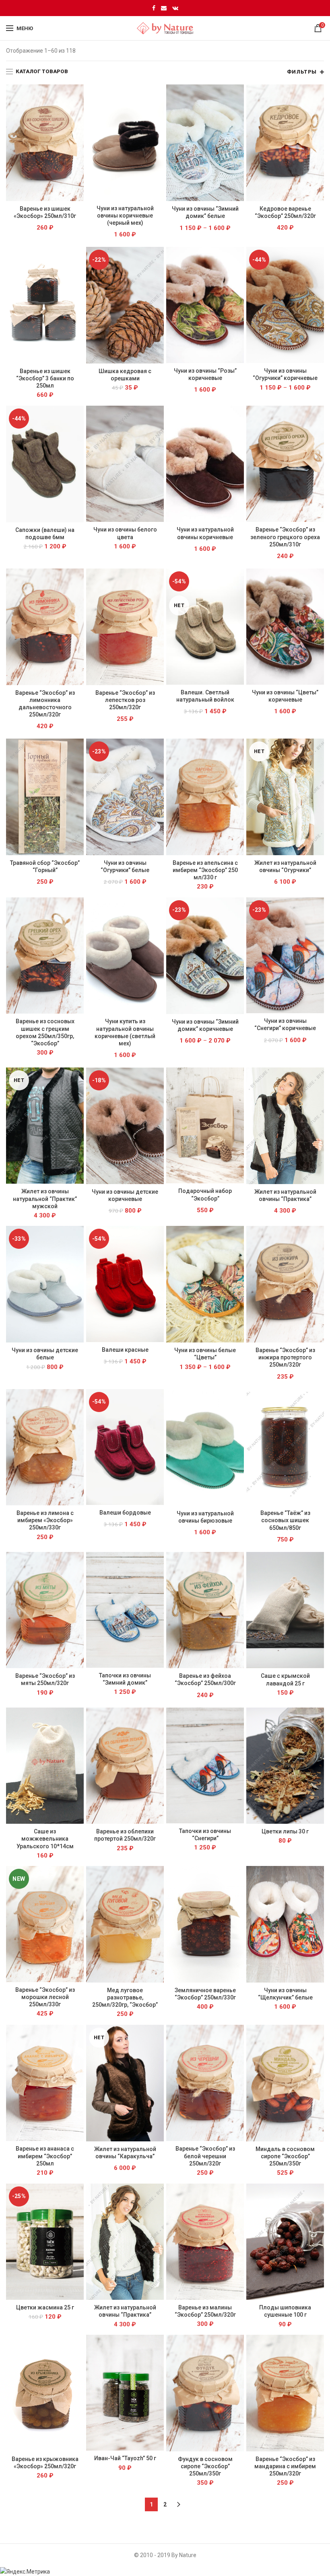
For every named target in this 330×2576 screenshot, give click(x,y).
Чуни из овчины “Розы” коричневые (205, 374)
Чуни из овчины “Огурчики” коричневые (285, 374)
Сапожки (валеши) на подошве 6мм (45, 534)
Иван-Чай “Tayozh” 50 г (125, 2458)
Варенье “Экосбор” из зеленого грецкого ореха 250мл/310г (285, 537)
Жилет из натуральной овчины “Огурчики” (285, 866)
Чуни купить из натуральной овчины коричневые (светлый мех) (125, 1032)
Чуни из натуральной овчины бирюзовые (205, 1517)
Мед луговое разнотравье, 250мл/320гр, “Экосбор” (125, 1997)
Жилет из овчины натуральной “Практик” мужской (45, 1199)
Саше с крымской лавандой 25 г (285, 1679)
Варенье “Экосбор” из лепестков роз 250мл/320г (125, 700)
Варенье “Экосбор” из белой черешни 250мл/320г (205, 2156)
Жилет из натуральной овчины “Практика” (285, 1195)
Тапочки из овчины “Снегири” (205, 1835)
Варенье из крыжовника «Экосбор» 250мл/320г (45, 2463)
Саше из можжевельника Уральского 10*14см (45, 1839)
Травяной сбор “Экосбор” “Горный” (45, 866)
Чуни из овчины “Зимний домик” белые (205, 212)
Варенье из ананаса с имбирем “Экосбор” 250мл (45, 2156)
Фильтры (302, 72)
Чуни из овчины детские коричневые (125, 1195)
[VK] (175, 8)
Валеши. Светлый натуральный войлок (205, 696)
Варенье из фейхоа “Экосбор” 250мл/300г (205, 1679)
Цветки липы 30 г (285, 1831)
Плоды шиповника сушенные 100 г (285, 2311)
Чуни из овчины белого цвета (125, 533)
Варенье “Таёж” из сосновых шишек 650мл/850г (285, 1520)
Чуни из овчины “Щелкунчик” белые (285, 1994)
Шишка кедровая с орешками (125, 375)
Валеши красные (125, 1350)
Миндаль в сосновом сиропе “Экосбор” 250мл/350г (285, 2156)
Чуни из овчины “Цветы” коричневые (285, 696)
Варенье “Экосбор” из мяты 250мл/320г (45, 1679)
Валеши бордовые (125, 1513)
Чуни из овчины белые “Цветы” (205, 1354)
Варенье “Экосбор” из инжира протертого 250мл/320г (285, 1357)
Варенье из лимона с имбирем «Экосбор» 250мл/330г (45, 1520)
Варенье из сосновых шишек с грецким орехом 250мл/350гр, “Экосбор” (45, 1032)
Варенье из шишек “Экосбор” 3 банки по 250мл (45, 378)
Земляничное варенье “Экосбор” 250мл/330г (205, 1994)
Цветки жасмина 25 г (45, 2307)
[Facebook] (154, 8)
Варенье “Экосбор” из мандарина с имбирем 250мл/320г (285, 2466)
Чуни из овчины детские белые (45, 1354)
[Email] (164, 8)
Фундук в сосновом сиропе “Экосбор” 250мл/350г (205, 2466)
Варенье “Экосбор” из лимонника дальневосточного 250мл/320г (45, 704)
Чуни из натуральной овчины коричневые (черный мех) (125, 216)
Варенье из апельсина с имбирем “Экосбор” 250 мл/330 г (205, 870)
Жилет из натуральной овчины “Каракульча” (125, 2153)
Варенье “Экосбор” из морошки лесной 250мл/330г (45, 1997)
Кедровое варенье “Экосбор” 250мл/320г (285, 212)
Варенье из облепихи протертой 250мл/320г (125, 1835)
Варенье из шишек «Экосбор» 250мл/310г (45, 212)
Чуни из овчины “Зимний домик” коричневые (205, 1025)
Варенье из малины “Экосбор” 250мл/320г (205, 2311)
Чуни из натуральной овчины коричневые (205, 533)
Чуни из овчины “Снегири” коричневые (285, 1024)
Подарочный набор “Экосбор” (205, 1195)
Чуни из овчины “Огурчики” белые (125, 866)
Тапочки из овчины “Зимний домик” (125, 1679)
